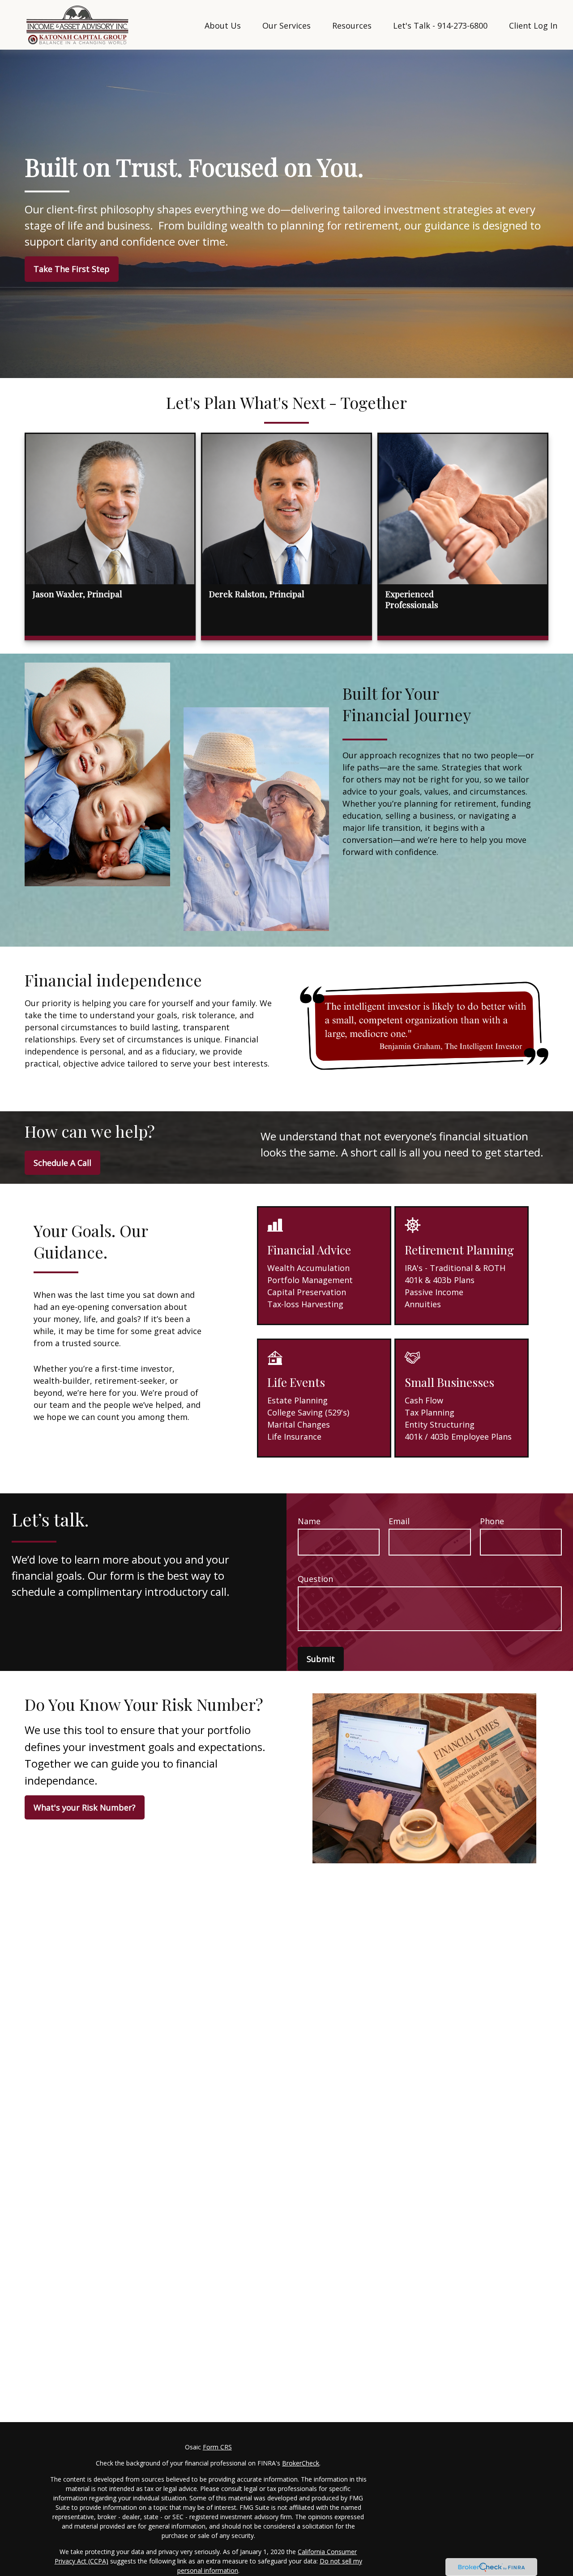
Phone (492, 1521)
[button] (223, 25)
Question (315, 1579)
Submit (321, 1659)
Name (309, 1521)
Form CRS (217, 2447)
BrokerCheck (301, 2463)
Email (399, 1521)
